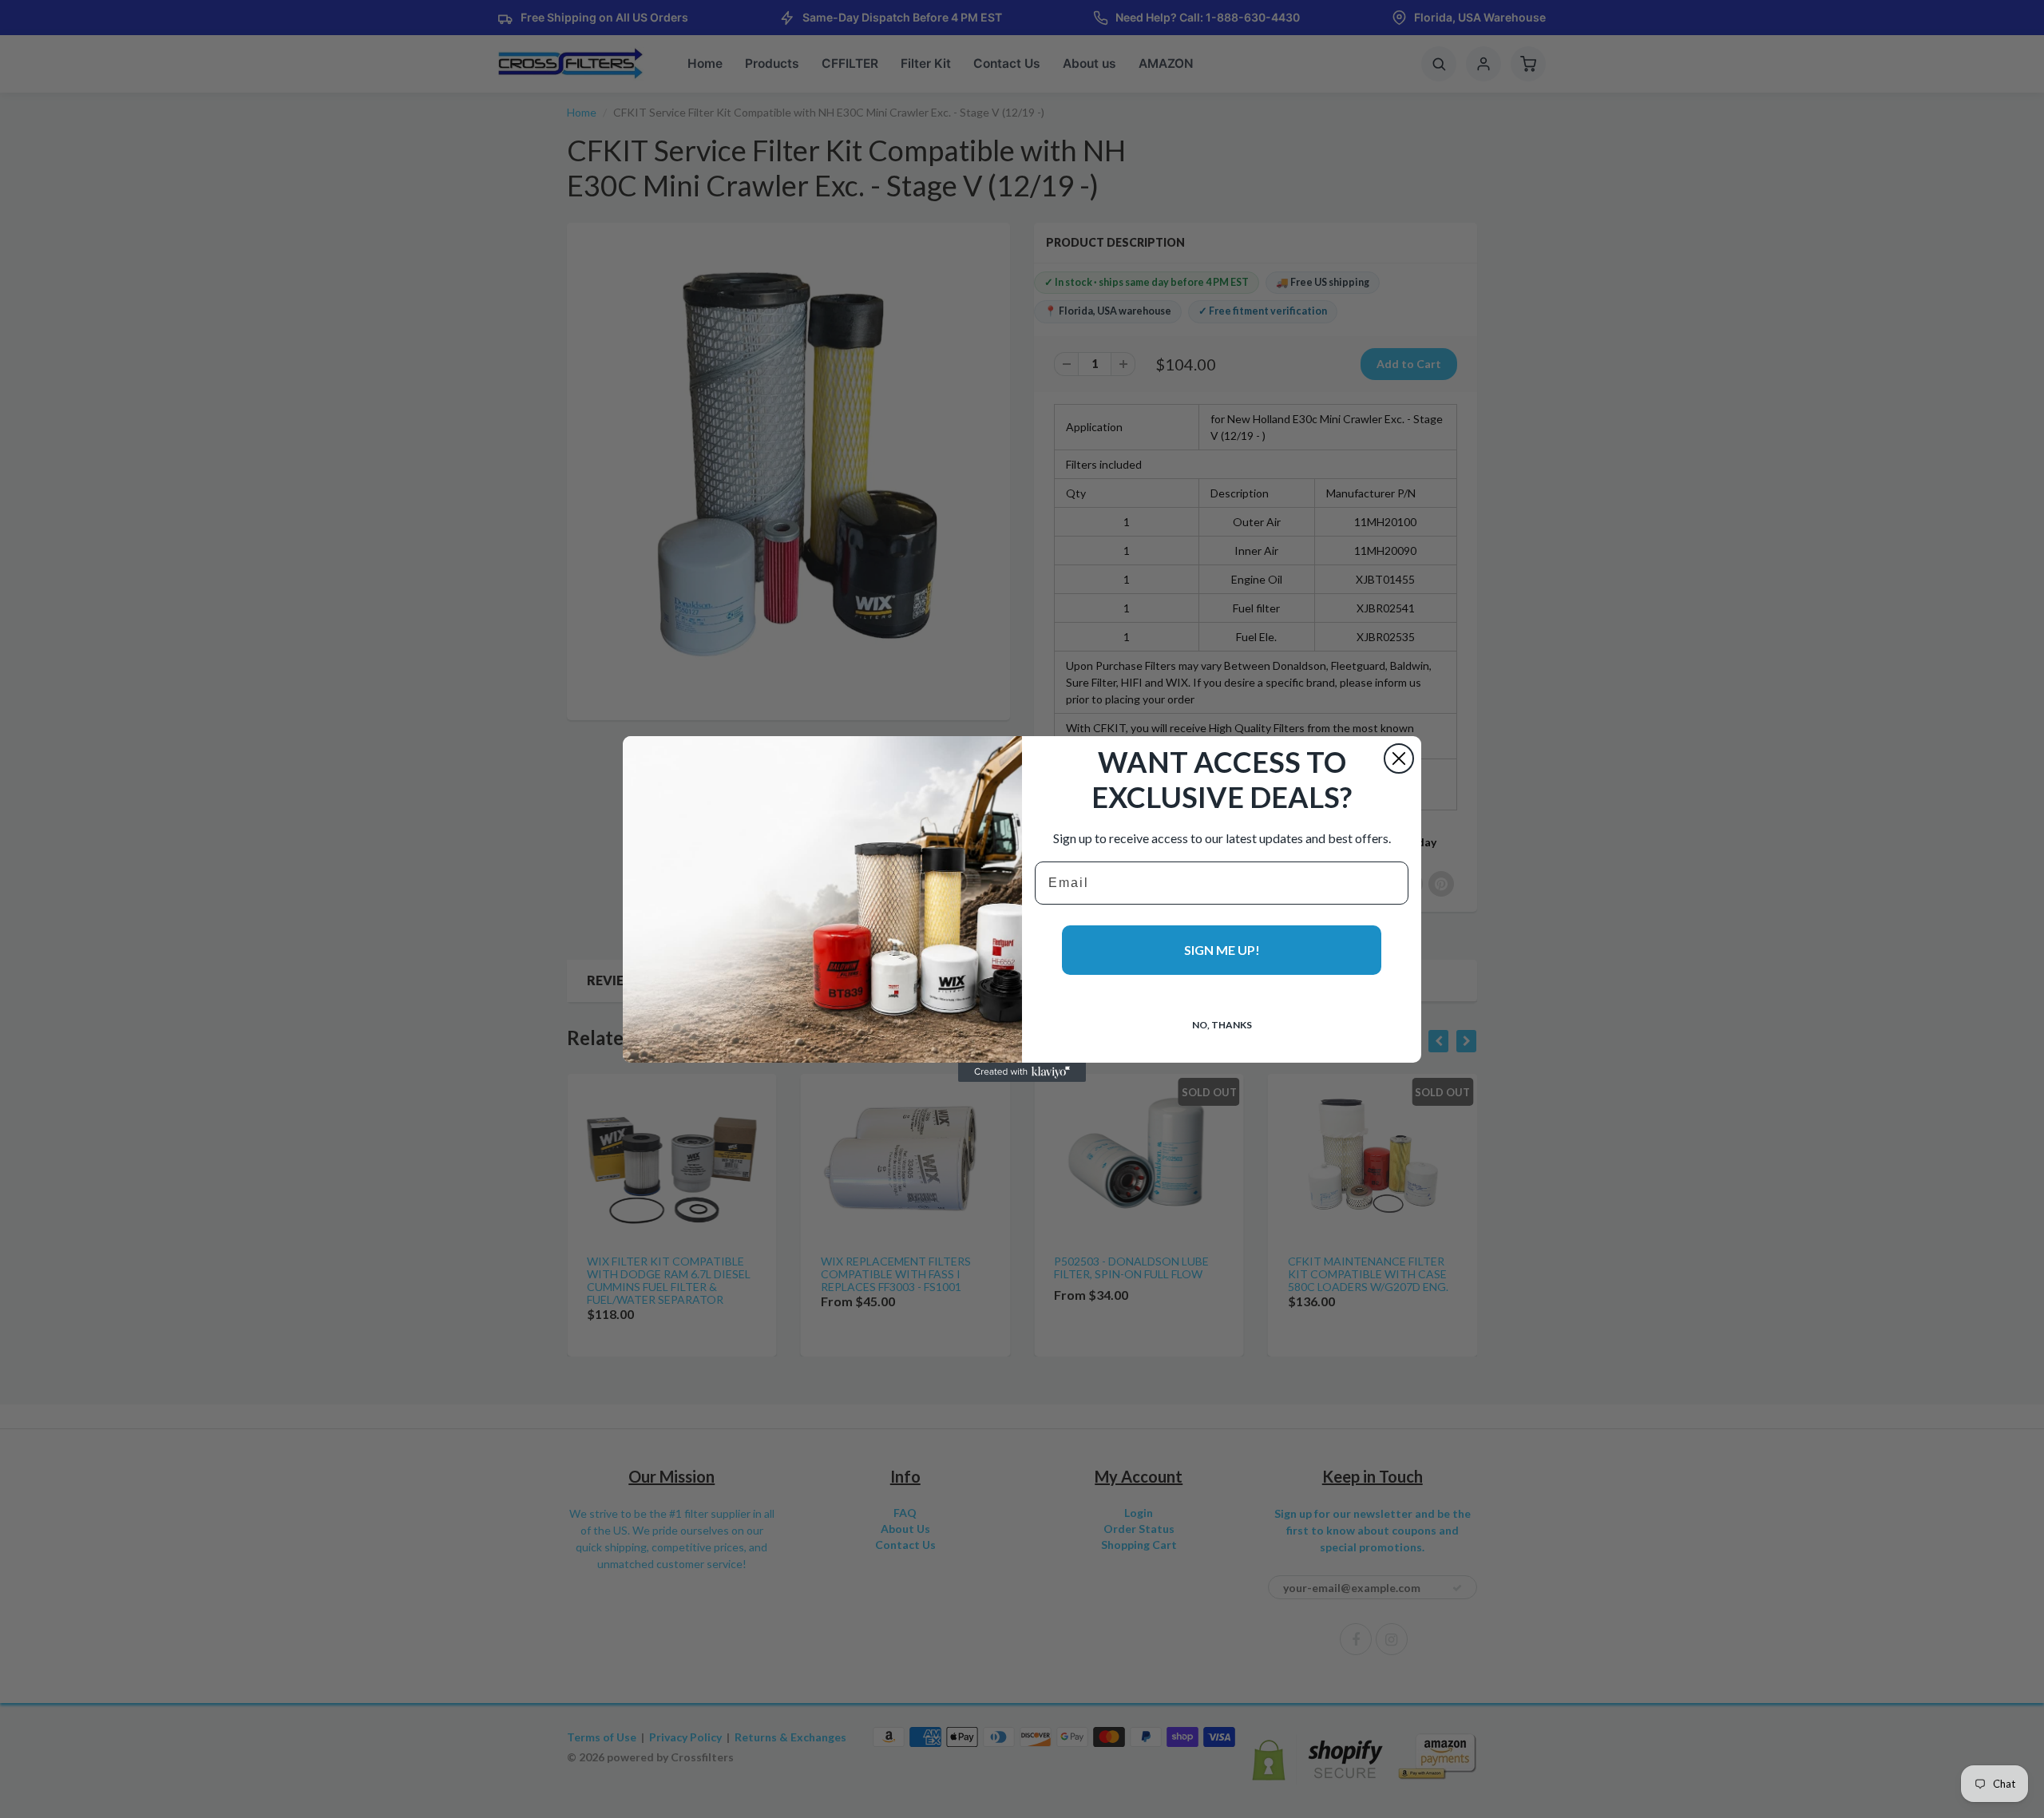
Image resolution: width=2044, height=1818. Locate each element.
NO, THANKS (1222, 1025)
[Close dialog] (1399, 758)
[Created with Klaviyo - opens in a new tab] (1022, 1072)
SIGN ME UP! (1222, 950)
